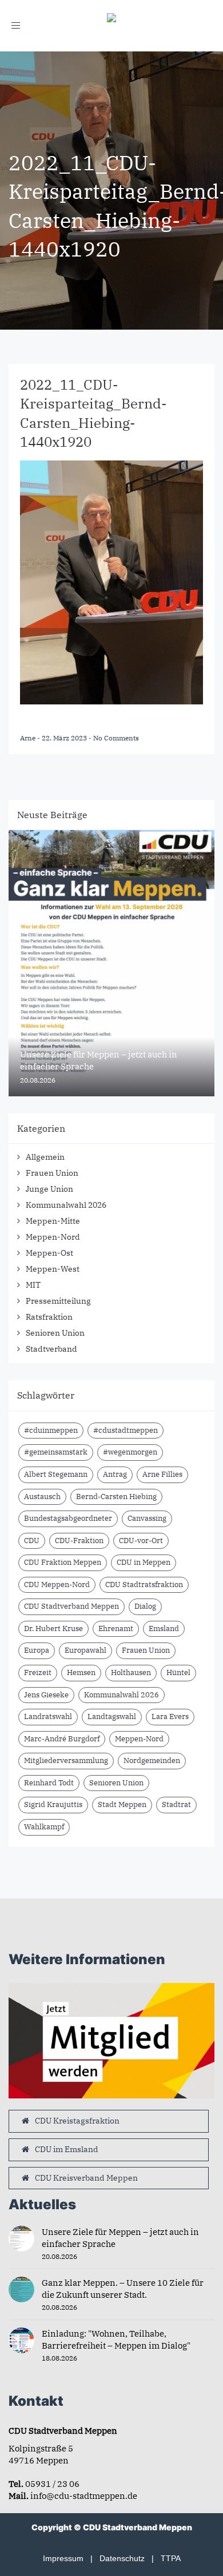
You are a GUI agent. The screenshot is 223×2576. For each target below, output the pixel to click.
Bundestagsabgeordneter (68, 1518)
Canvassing (147, 1518)
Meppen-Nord (53, 1237)
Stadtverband (51, 1349)
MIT (33, 1285)
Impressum (63, 2558)
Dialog (145, 1606)
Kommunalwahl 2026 (66, 1205)
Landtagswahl (112, 1716)
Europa (37, 1650)
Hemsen (81, 1672)
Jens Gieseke (46, 1695)
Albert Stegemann (56, 1474)
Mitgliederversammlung (66, 1760)
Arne (29, 738)
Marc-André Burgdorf (62, 1739)
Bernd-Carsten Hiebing (116, 1497)
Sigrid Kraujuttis (53, 1804)
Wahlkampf (44, 1827)
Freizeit (38, 1672)
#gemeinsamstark (56, 1452)
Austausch (42, 1497)
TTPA (171, 2558)
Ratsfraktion (49, 1317)
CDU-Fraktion (79, 1541)
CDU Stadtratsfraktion (144, 1585)
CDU (32, 1541)
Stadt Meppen (122, 1804)
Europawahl (85, 1650)
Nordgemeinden (152, 1760)
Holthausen (131, 1672)
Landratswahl (48, 1716)
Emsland (164, 1628)
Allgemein (45, 1157)
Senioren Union (55, 1333)
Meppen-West (53, 1269)
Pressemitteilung (58, 1301)
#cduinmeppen (51, 1430)
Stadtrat (176, 1804)
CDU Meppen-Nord (57, 1585)
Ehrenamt (116, 1628)
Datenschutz (122, 2558)
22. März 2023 (65, 738)
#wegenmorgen (130, 1452)
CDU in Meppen (144, 1562)
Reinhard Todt (49, 1783)
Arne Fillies (162, 1474)
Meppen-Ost (49, 1253)
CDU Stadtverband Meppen (71, 1606)
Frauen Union (52, 1173)
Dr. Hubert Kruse (53, 1628)
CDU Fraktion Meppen (63, 1562)
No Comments (116, 738)
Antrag (115, 1474)
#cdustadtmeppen (126, 1430)
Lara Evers (170, 1716)
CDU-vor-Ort (141, 1541)
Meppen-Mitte (53, 1221)
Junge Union (49, 1189)
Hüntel (178, 1672)
